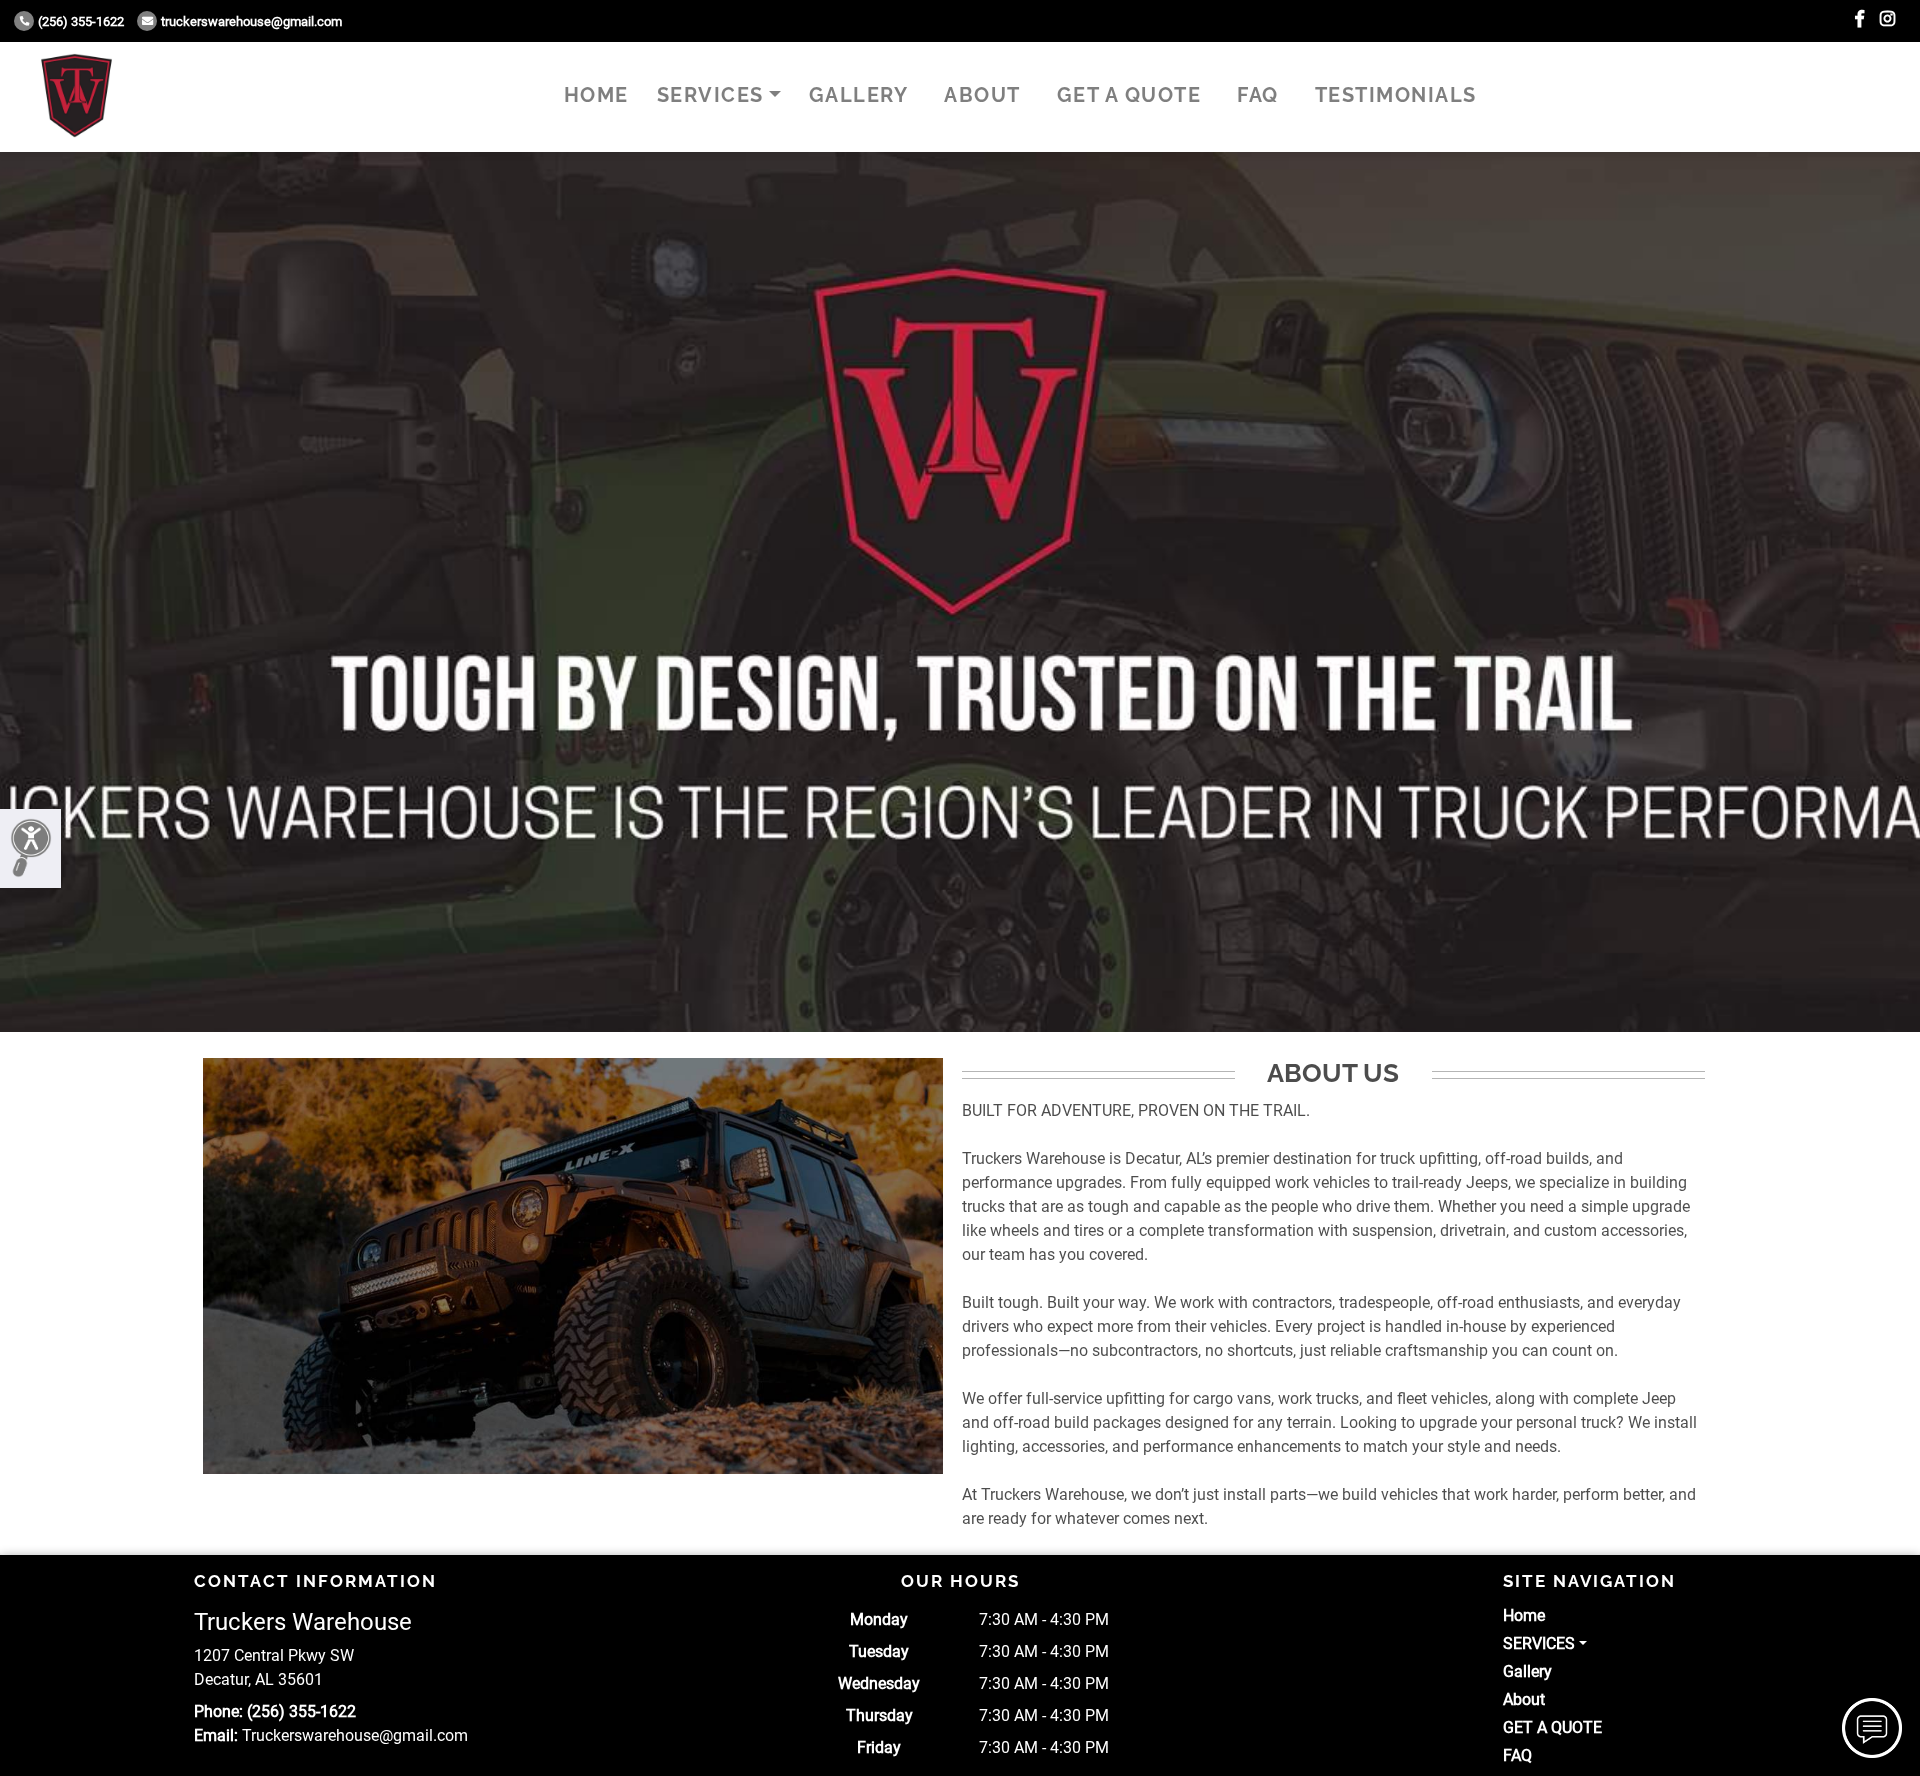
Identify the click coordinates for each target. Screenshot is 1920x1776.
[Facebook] (1859, 19)
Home (596, 95)
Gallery (859, 95)
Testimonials (1396, 95)
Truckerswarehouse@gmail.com (251, 21)
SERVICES (710, 95)
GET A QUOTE (1129, 95)
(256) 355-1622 (81, 21)
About (982, 95)
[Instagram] (1887, 19)
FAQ (1258, 95)
